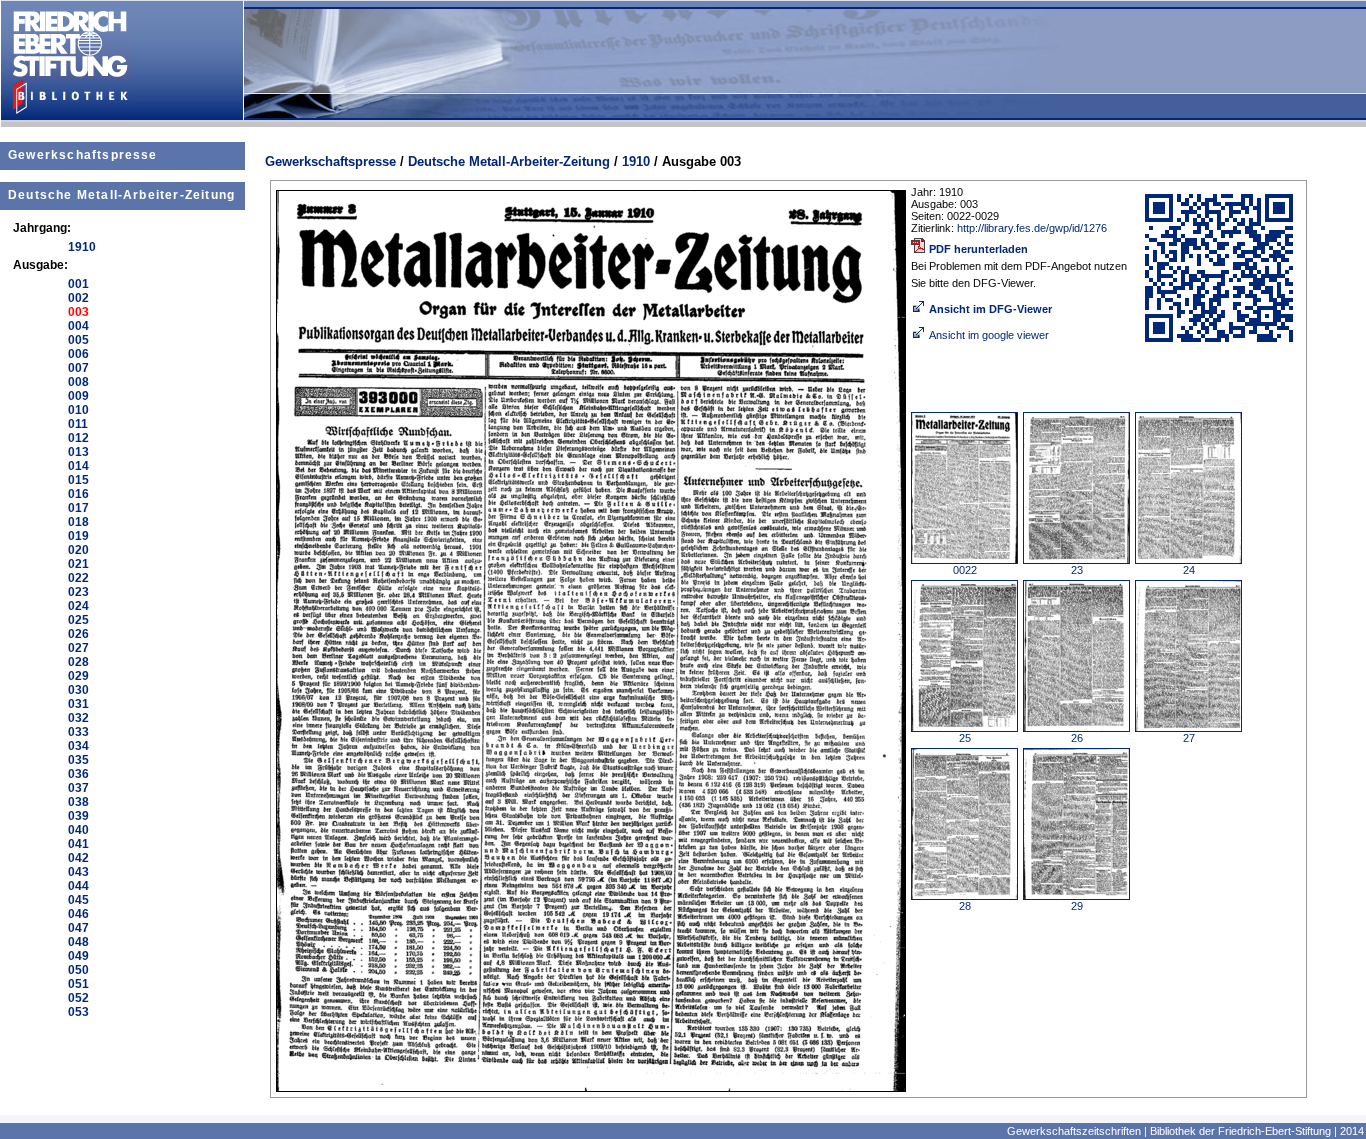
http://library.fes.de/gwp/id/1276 (1032, 228)
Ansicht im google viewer (989, 335)
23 (1077, 570)
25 (965, 738)
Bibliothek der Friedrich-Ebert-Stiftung (1240, 1131)
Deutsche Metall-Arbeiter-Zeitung (121, 195)
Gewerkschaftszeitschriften (1074, 1131)
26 (1077, 738)
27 (1189, 738)
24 (1189, 570)
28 (965, 906)
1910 (636, 161)
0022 (965, 570)
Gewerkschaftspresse (83, 155)
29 (1077, 906)
